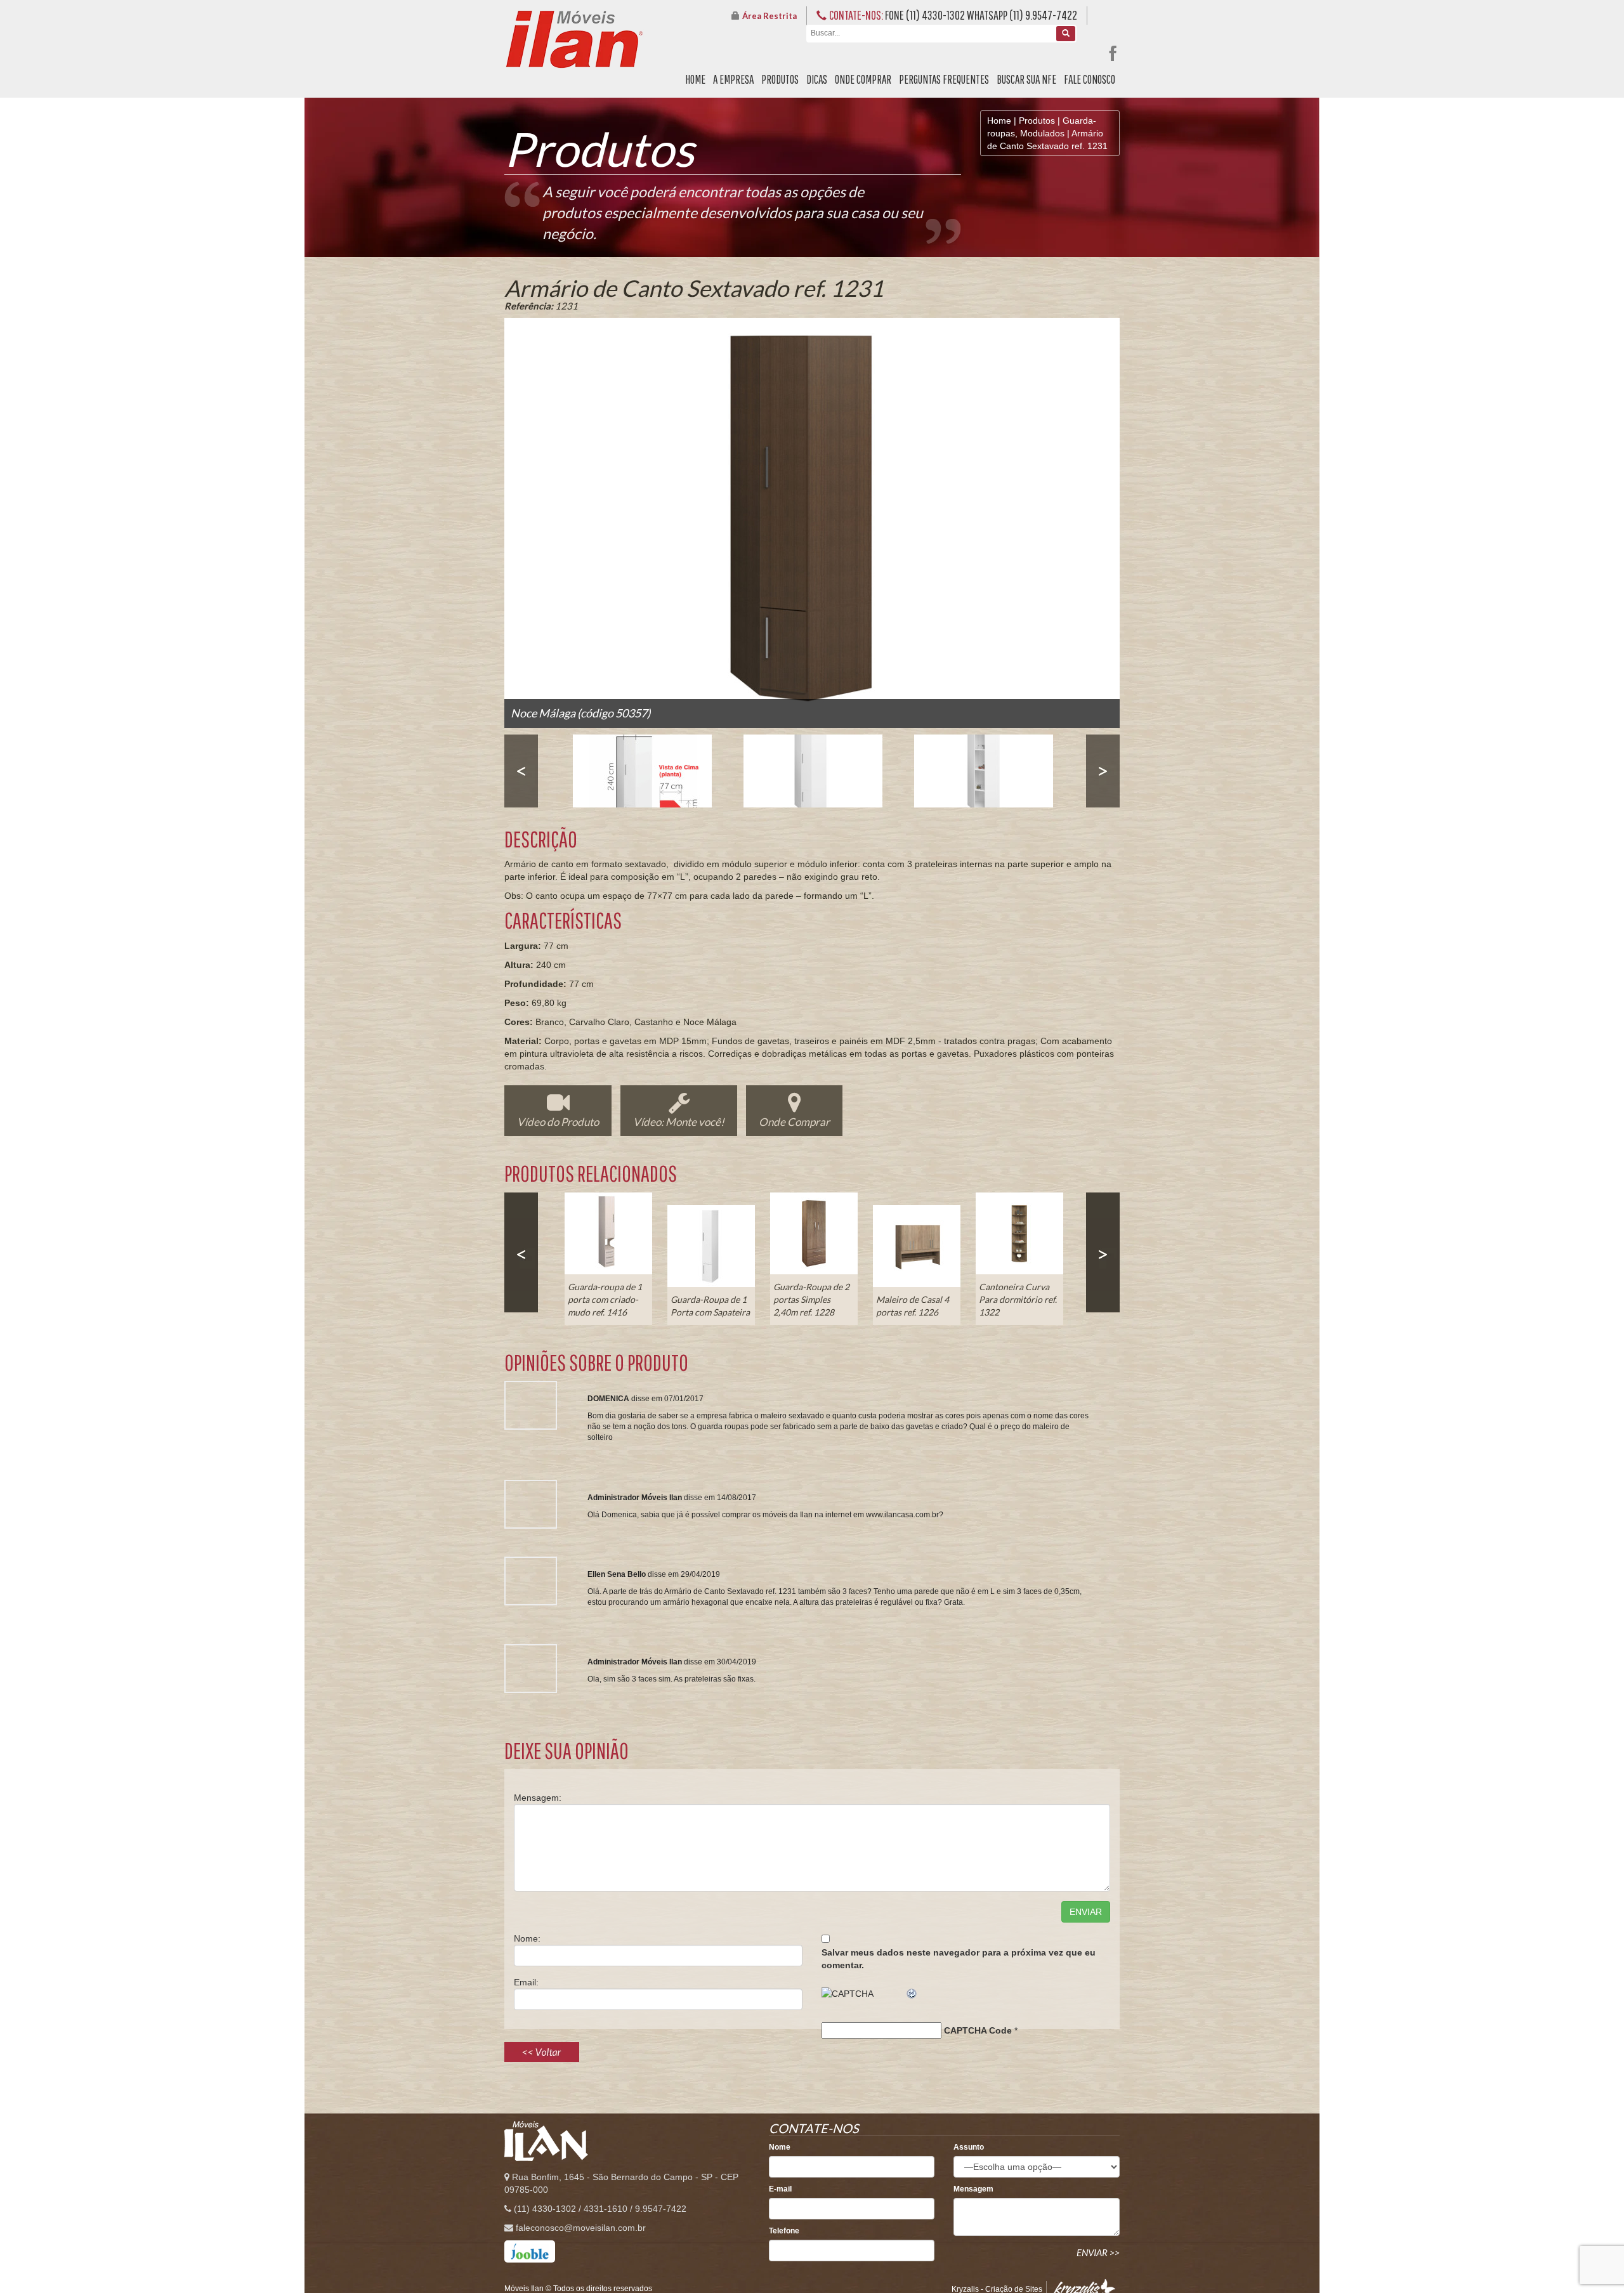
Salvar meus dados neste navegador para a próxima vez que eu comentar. (959, 1959)
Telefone (784, 2231)
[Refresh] (912, 1994)
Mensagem (973, 2189)
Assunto (969, 2147)
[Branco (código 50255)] (813, 771)
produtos (780, 79)
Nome (780, 2147)
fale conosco (1090, 79)
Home (999, 121)
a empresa (733, 79)
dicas (817, 79)
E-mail (780, 2189)
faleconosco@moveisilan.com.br (581, 2228)
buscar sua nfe (1026, 79)
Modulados (1042, 133)
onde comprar (863, 79)
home (695, 79)
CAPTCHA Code (978, 2030)
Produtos (1037, 121)
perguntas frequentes (944, 79)
